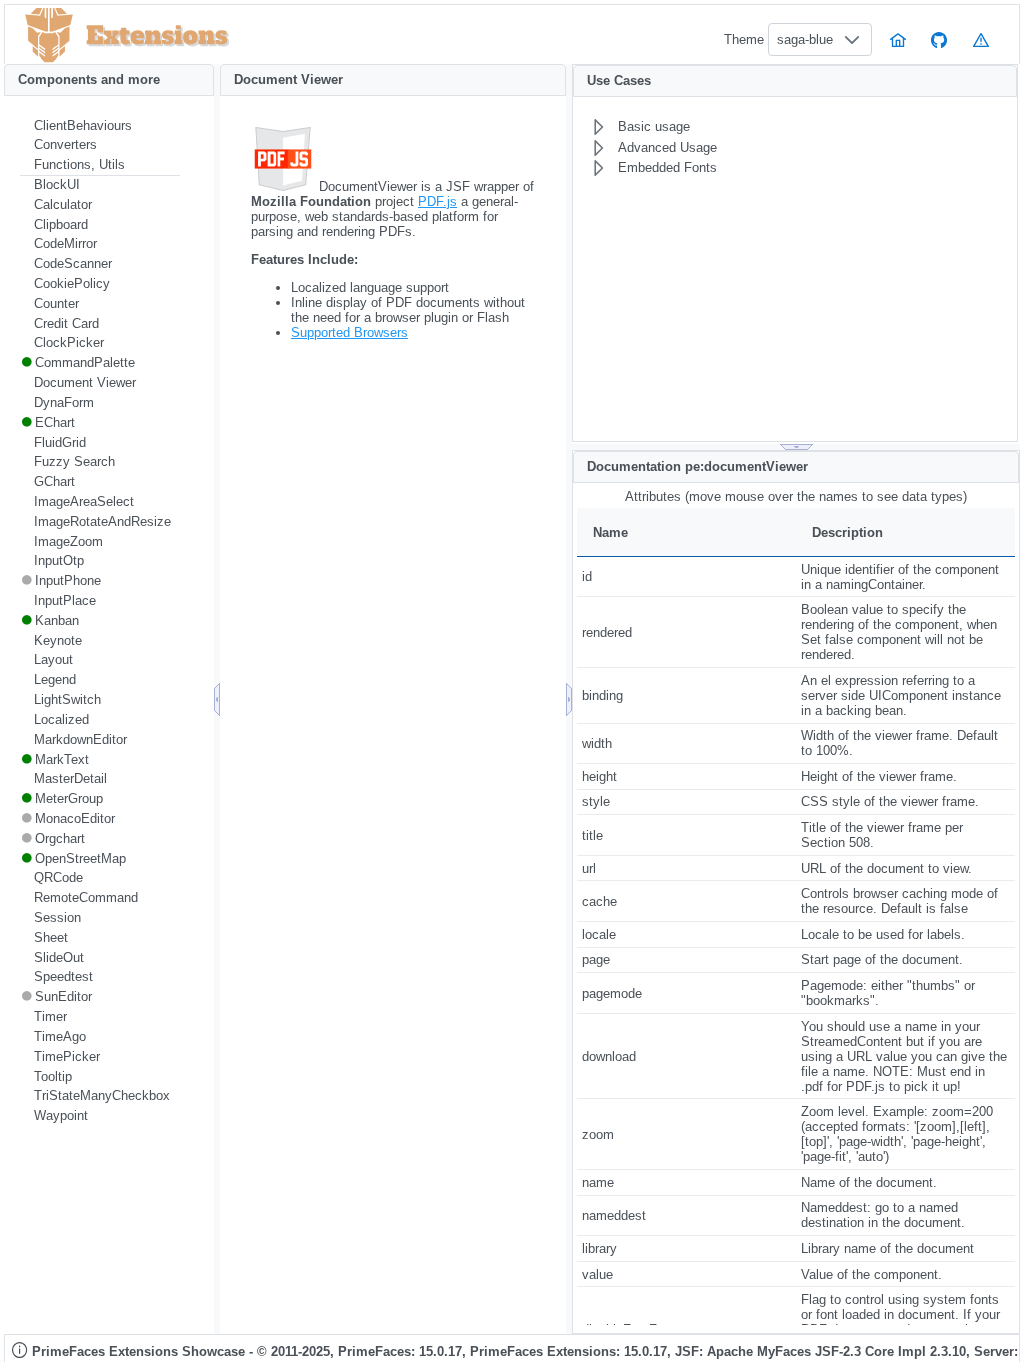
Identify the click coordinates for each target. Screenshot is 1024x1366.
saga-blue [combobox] (805, 39)
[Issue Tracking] (981, 39)
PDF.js (437, 201)
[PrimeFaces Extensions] (49, 35)
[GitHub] (940, 39)
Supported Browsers (349, 332)
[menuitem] (100, 126)
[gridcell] (686, 576)
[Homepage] (898, 39)
